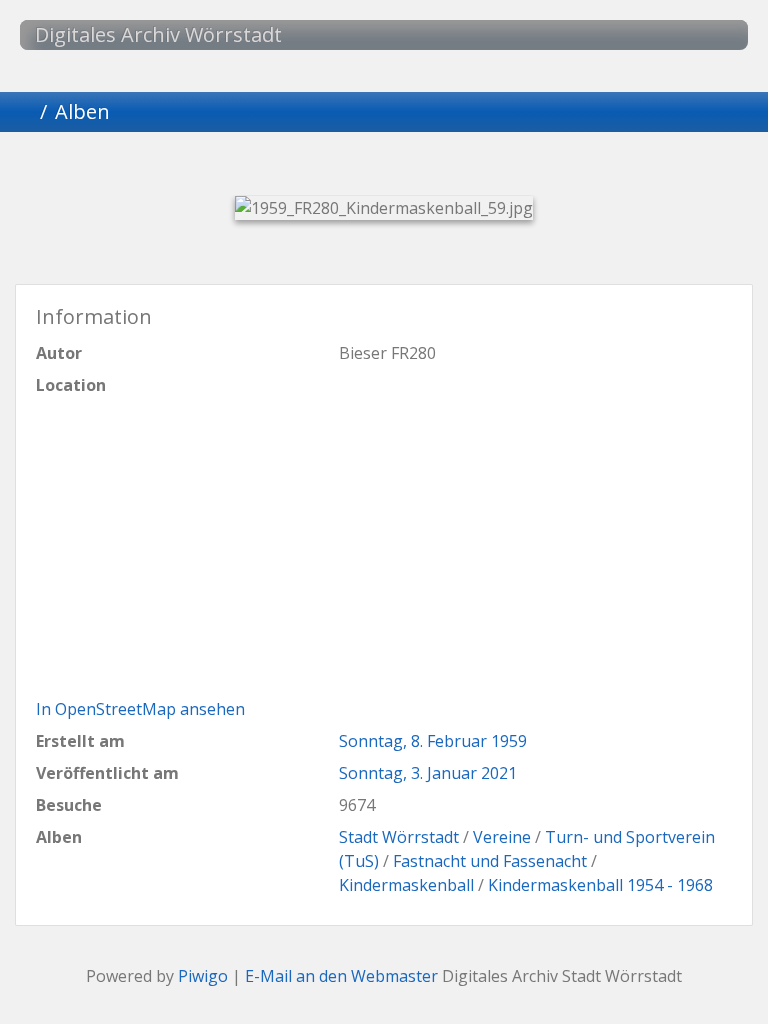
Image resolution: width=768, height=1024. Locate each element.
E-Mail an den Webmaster (341, 976)
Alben (82, 111)
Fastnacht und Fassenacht (490, 861)
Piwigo (203, 976)
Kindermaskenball (406, 885)
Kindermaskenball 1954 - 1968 (600, 885)
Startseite (24, 112)
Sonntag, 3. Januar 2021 (428, 773)
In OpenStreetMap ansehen (140, 709)
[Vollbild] (418, 166)
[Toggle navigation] (713, 35)
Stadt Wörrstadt (399, 837)
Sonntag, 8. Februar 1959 (433, 741)
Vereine (502, 837)
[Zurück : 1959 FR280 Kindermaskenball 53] (282, 166)
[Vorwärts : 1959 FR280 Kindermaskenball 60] (486, 166)
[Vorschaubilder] (350, 166)
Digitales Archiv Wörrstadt (158, 34)
